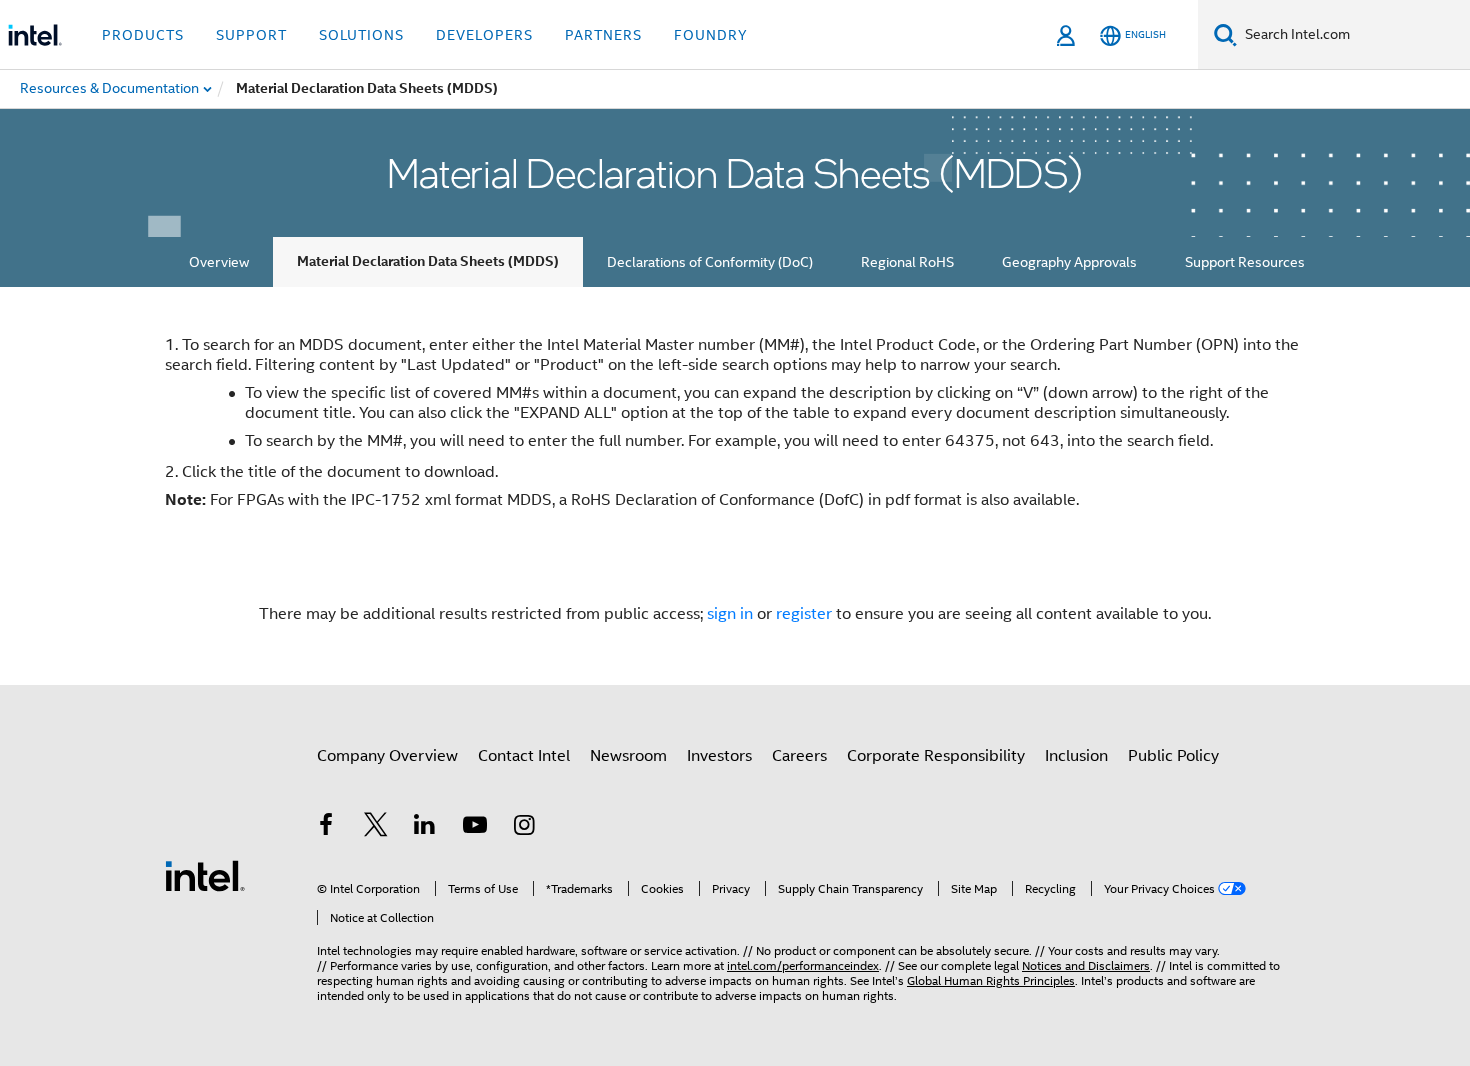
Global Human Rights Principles (991, 980)
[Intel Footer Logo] (205, 875)
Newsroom (628, 756)
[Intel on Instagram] (524, 828)
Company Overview (387, 756)
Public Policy (1173, 756)
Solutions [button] (361, 35)
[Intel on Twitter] (376, 828)
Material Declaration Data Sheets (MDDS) (428, 261)
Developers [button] (484, 35)
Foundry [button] (711, 35)
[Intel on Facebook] (326, 828)
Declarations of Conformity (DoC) (710, 262)
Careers (799, 756)
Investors (719, 756)
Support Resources (1245, 262)
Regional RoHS (907, 262)
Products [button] (143, 35)
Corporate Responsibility (936, 756)
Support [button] (251, 35)
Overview (219, 262)
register (804, 614)
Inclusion (1076, 756)
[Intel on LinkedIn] (425, 828)
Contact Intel (524, 756)
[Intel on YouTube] (475, 828)
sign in (730, 614)
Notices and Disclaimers (1086, 965)
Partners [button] (603, 35)
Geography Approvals (1069, 262)
